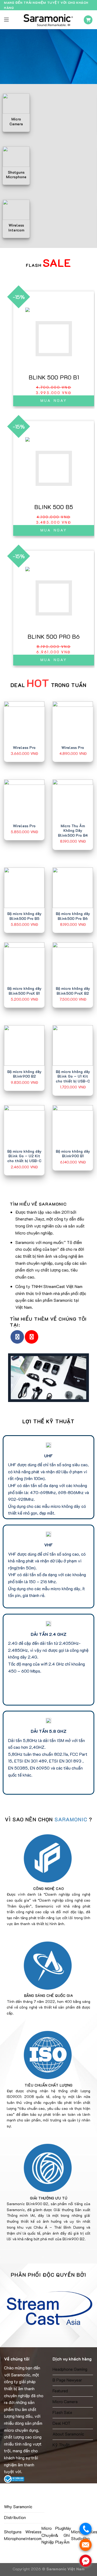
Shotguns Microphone (15, 2535)
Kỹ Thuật (61, 2445)
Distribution (15, 2517)
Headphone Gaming (70, 2369)
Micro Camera (65, 2401)
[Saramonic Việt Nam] (48, 20)
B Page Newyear (67, 2380)
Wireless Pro (24, 747)
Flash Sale (62, 2412)
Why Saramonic (18, 2506)
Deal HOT (62, 2423)
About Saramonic (68, 2434)
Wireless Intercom (33, 2535)
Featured (60, 2391)
